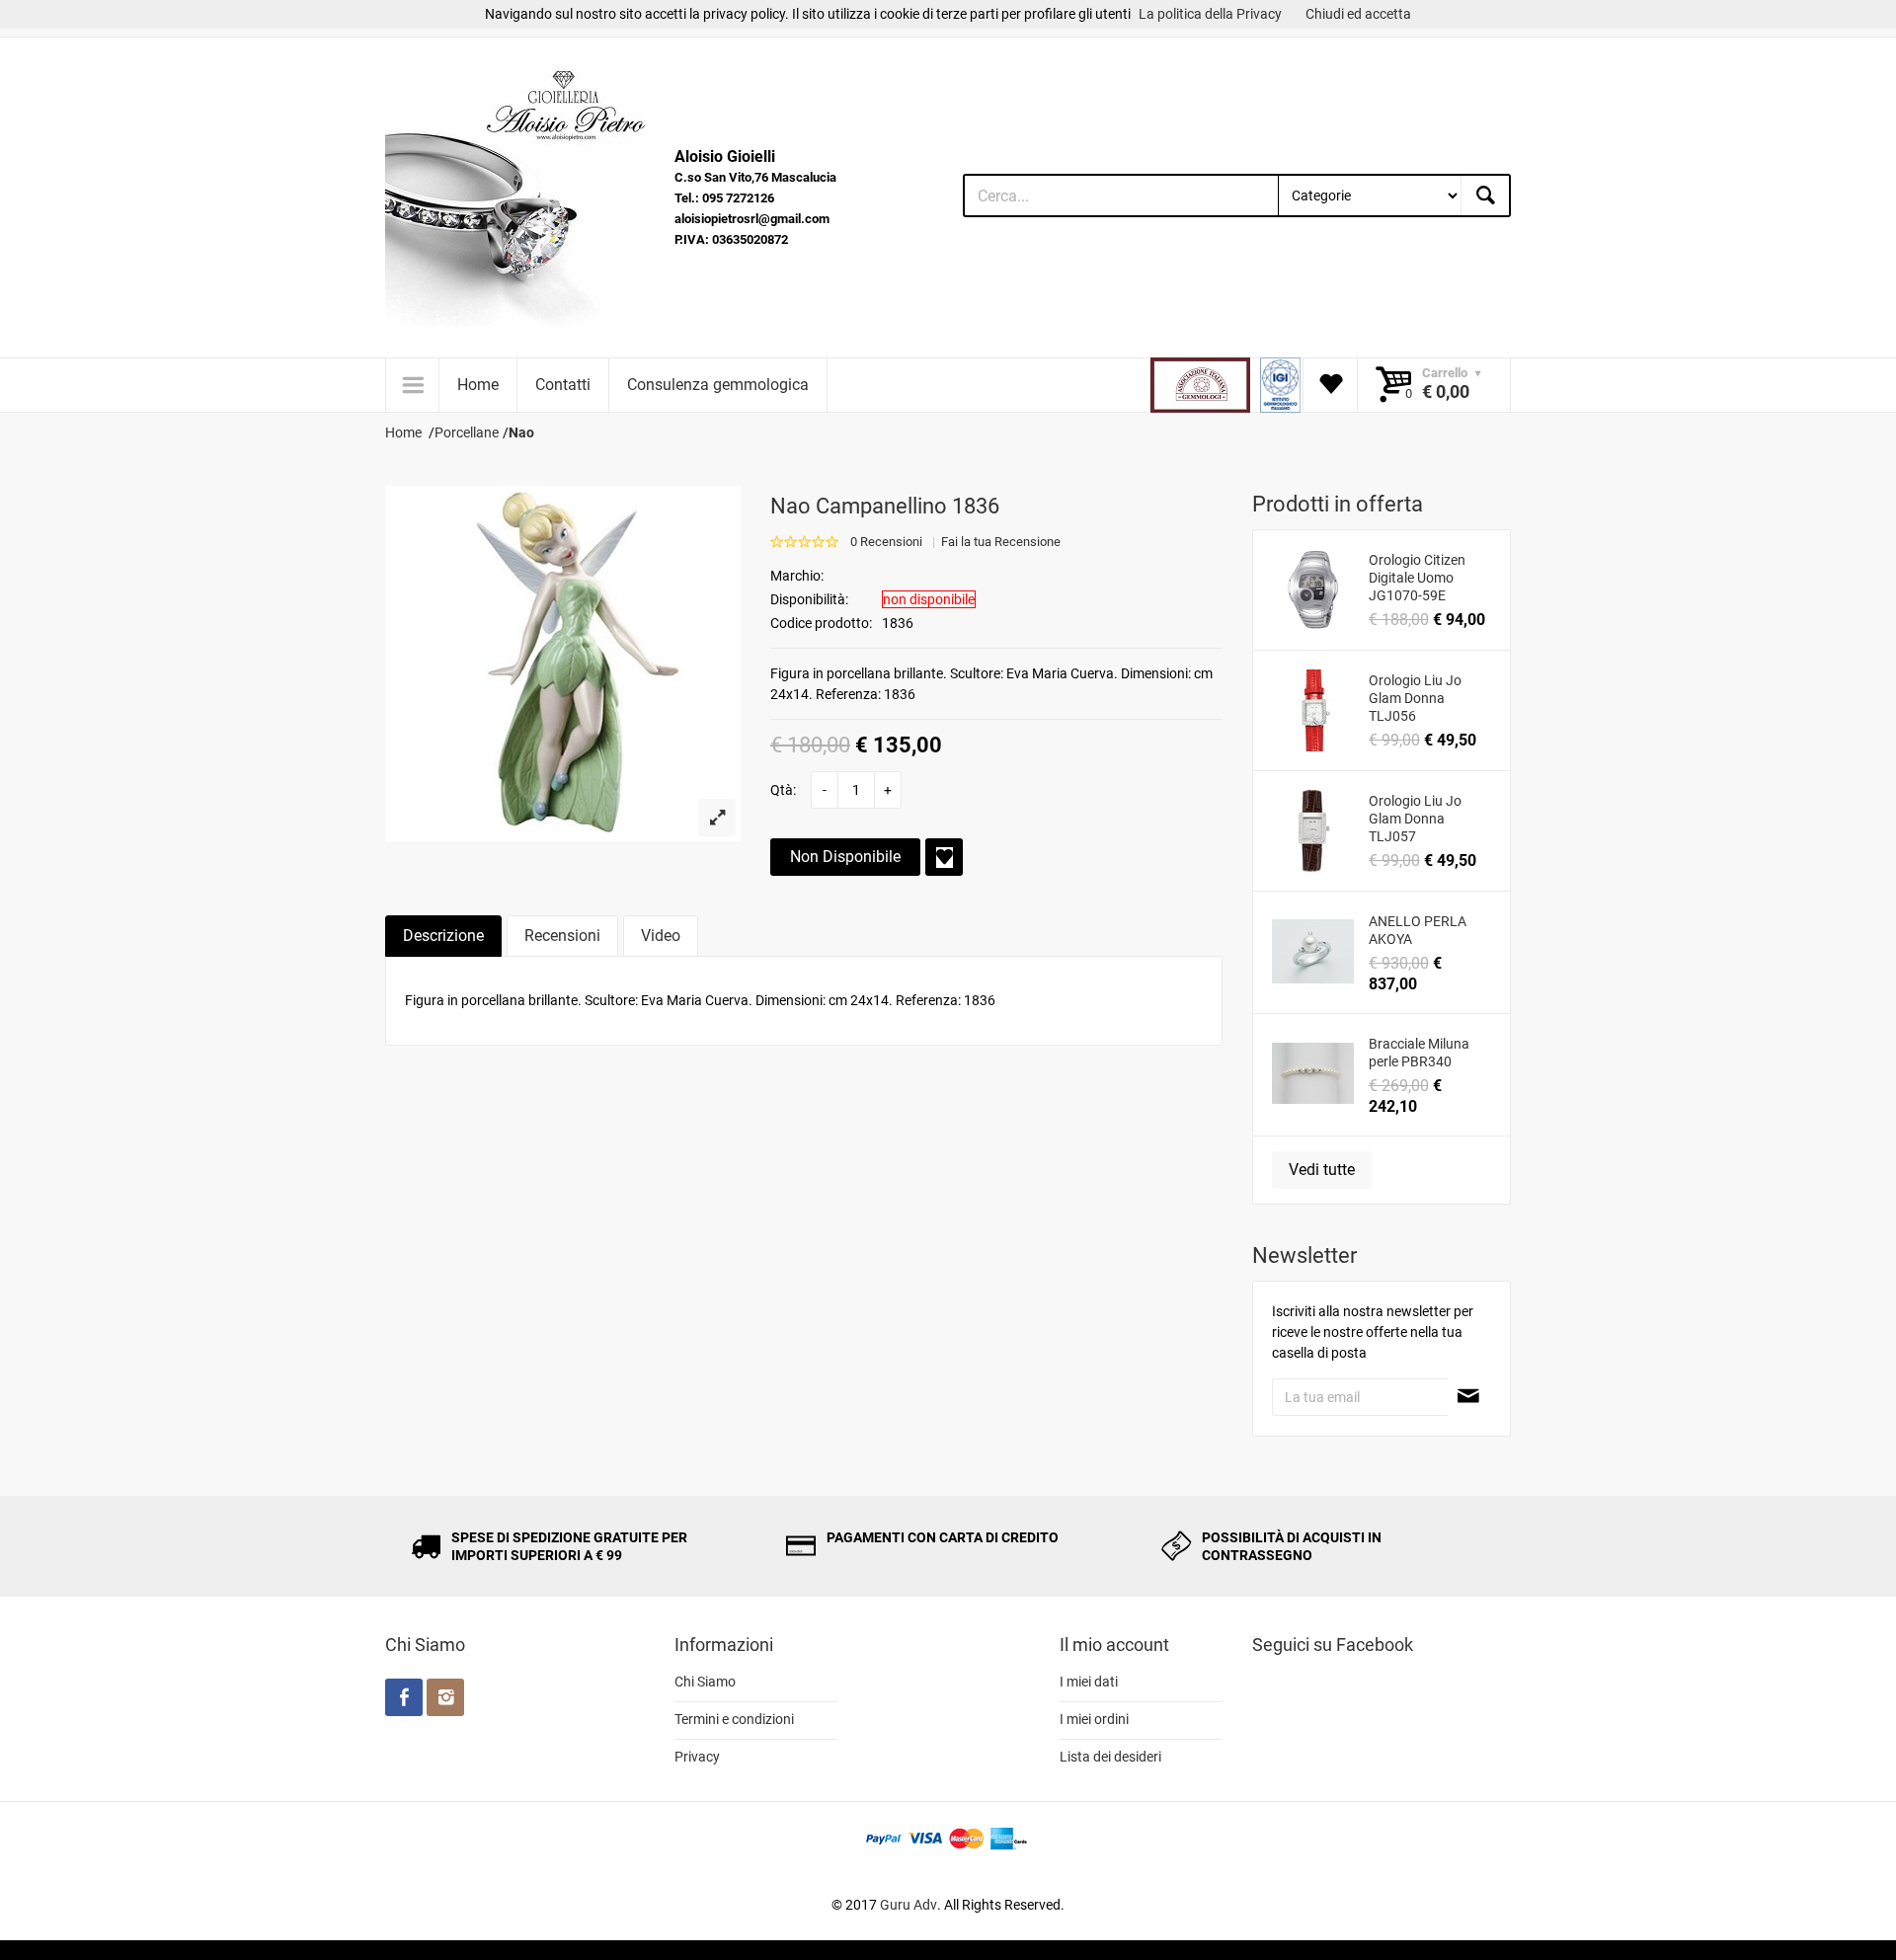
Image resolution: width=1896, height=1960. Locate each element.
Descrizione (443, 936)
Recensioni (562, 936)
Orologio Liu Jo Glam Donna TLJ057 (1415, 819)
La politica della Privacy (1210, 14)
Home (478, 385)
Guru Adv (908, 1905)
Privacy (697, 1757)
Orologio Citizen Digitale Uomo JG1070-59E (1417, 578)
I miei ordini (1094, 1719)
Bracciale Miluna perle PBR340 (1419, 1053)
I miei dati (1089, 1682)
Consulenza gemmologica (718, 385)
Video (661, 936)
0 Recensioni (886, 542)
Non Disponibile (845, 857)
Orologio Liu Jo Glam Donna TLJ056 (1415, 698)
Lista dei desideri (1110, 1757)
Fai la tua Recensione (1001, 542)
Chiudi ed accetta (1358, 14)
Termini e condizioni (734, 1719)
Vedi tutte (1322, 1170)
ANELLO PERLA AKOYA (1418, 930)
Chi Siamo (705, 1682)
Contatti (563, 385)
